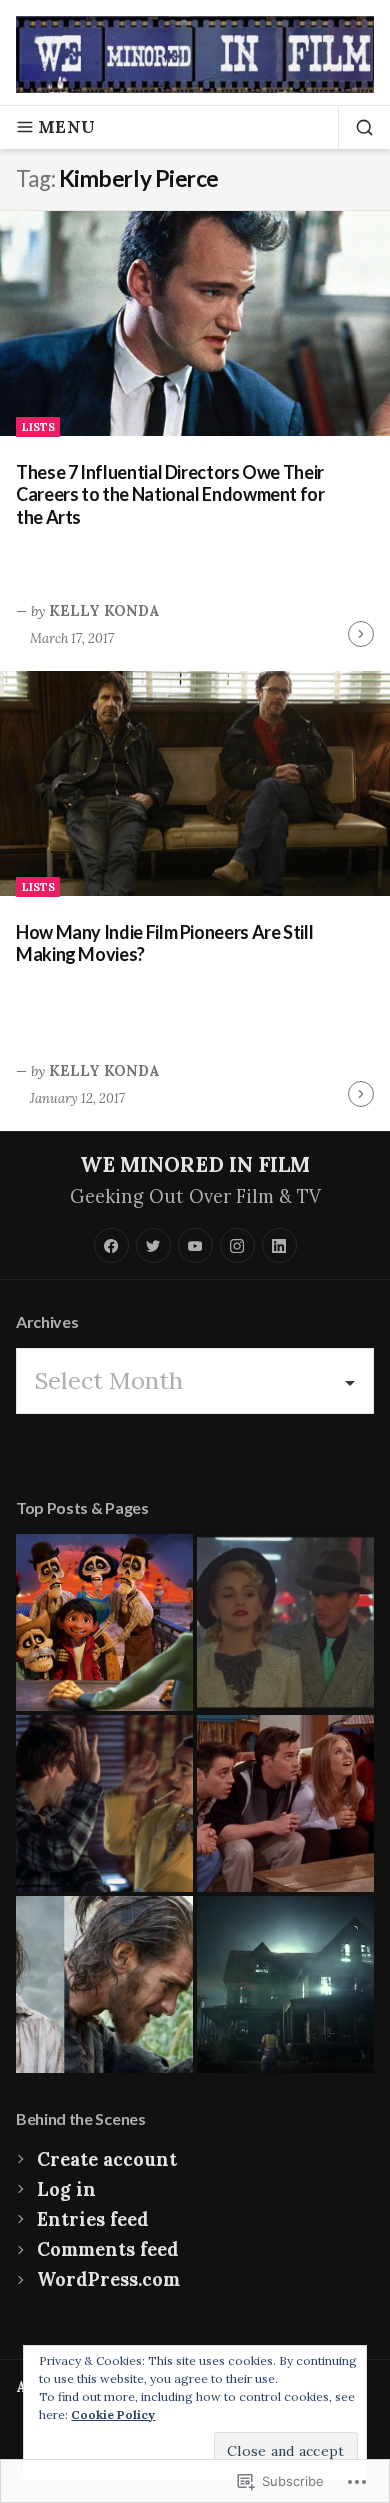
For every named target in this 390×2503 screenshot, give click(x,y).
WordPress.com (108, 2279)
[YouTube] (195, 1245)
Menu (66, 127)
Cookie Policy (113, 2414)
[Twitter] (153, 1245)
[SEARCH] (356, 127)
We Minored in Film (195, 1164)
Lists (38, 427)
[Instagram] (237, 1245)
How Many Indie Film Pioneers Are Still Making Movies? (164, 943)
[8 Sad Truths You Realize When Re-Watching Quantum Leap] (104, 1803)
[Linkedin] (279, 1245)
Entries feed (93, 2219)
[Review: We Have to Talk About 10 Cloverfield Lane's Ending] (285, 1984)
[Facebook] (111, 1245)
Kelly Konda (104, 611)
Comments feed (108, 2249)
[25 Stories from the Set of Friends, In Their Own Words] (285, 1803)
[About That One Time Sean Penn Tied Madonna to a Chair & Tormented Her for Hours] (285, 1622)
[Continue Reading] (361, 634)
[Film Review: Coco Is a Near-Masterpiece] (104, 1622)
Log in (66, 2189)
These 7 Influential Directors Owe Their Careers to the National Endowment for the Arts (170, 494)
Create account (107, 2159)
